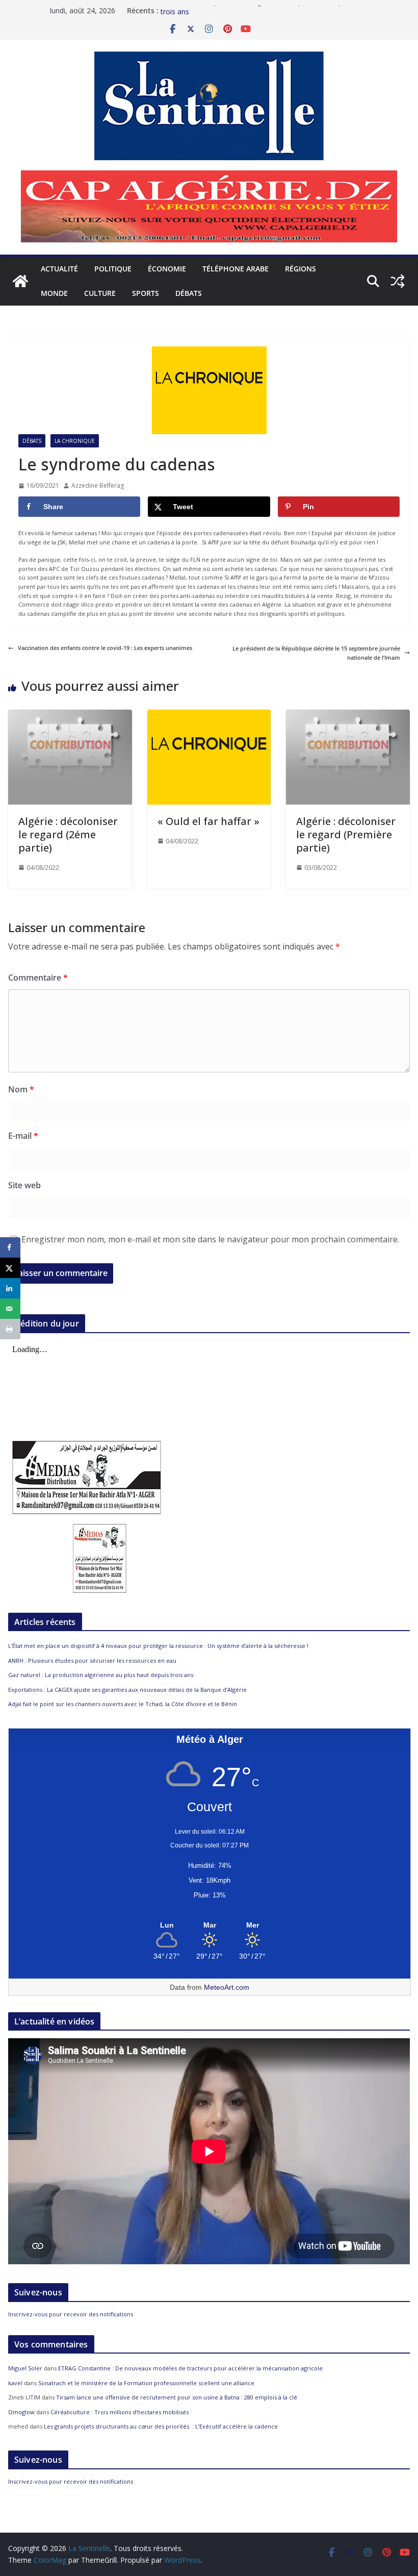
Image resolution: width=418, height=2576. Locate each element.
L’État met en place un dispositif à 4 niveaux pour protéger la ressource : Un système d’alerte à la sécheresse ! (158, 1646)
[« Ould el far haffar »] (209, 714)
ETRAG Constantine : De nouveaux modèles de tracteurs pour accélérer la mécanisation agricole (190, 2368)
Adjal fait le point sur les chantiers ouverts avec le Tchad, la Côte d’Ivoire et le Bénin (123, 1704)
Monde (54, 293)
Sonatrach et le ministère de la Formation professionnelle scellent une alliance (146, 2383)
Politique (113, 269)
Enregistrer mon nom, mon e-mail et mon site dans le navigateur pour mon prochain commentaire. (210, 1239)
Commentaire (38, 978)
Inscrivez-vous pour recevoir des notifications (71, 2314)
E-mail (23, 1136)
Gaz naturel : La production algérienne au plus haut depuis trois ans (101, 1675)
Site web (24, 1185)
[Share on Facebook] (10, 1247)
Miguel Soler (25, 2368)
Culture (100, 293)
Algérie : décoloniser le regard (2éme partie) (68, 834)
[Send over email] (10, 1309)
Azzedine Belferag (98, 485)
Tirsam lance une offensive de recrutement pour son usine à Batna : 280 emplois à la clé (177, 2397)
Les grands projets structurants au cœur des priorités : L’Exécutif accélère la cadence (161, 2426)
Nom (21, 1089)
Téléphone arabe (236, 269)
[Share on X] (10, 1268)
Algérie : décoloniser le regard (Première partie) (346, 834)
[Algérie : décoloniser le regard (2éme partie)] (70, 714)
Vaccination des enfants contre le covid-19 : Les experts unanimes (105, 648)
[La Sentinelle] (20, 281)
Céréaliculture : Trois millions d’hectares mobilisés (120, 2412)
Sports (146, 293)
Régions (301, 269)
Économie (167, 269)
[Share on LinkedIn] (10, 1288)
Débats (189, 293)
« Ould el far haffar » (208, 821)
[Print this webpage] (10, 1329)
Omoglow (21, 2412)
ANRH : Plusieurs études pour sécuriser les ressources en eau (92, 1660)
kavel (15, 2383)
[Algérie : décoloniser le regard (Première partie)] (348, 714)
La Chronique (75, 441)
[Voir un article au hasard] (398, 281)
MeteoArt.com (227, 1987)
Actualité (59, 269)
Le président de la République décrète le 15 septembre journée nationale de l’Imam (316, 653)
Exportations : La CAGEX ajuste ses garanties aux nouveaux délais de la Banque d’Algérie (127, 1690)
